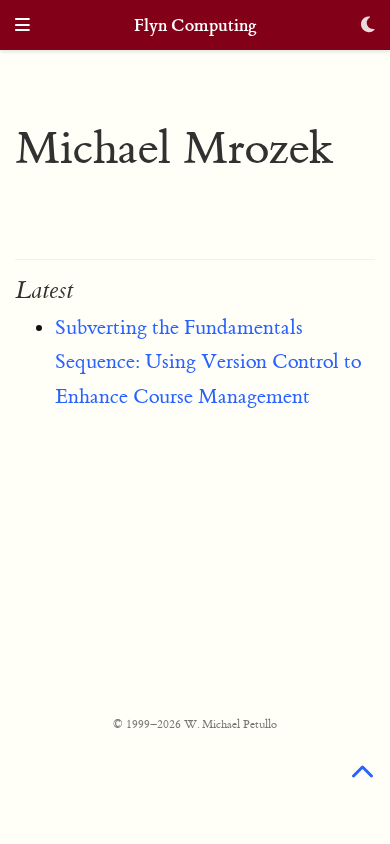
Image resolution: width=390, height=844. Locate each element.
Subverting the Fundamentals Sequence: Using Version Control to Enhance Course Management (208, 362)
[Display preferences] (368, 26)
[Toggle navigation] (22, 26)
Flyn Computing (195, 25)
